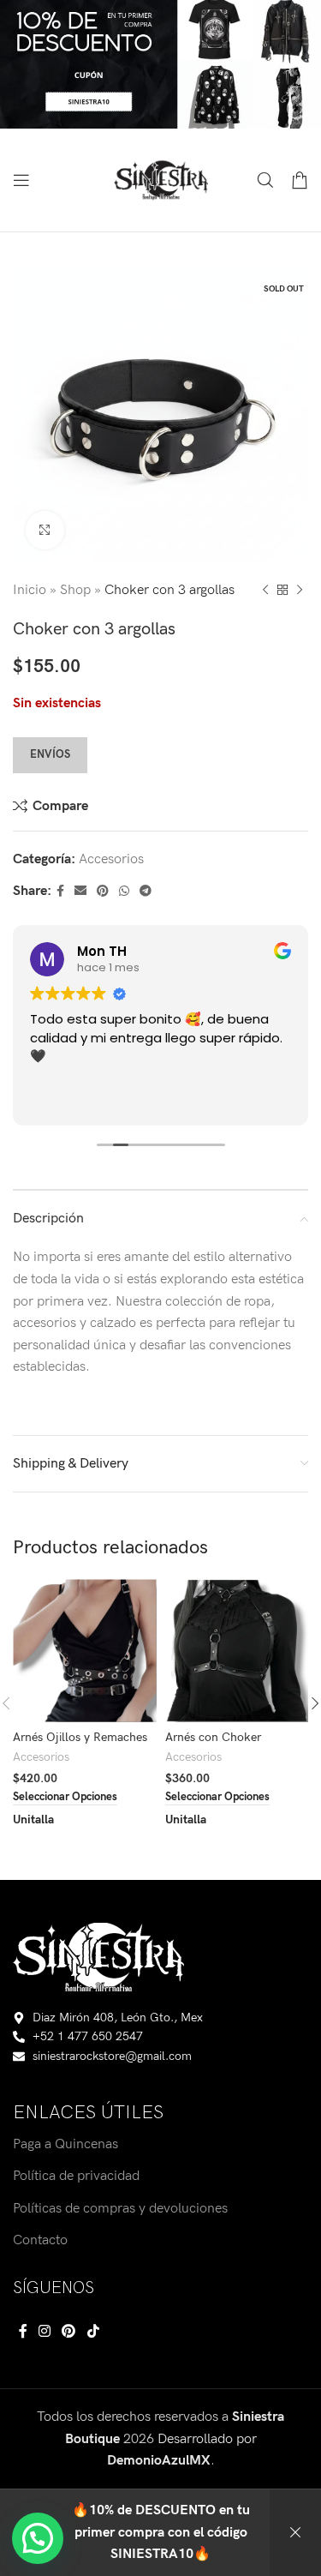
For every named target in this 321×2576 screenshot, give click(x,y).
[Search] (265, 180)
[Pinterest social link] (103, 892)
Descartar (295, 2533)
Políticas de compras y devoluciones (120, 2209)
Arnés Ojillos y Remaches (80, 1737)
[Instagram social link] (44, 2332)
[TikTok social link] (93, 2332)
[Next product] (300, 591)
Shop (75, 590)
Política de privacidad (76, 2176)
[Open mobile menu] (21, 180)
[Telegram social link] (146, 892)
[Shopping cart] (300, 180)
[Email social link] (80, 892)
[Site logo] (161, 180)
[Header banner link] (160, 64)
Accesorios (111, 859)
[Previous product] (265, 591)
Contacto (40, 2240)
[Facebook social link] (60, 892)
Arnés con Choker (213, 1737)
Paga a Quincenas (65, 2144)
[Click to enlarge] (45, 530)
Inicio (30, 590)
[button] (38, 2538)
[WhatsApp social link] (124, 892)
